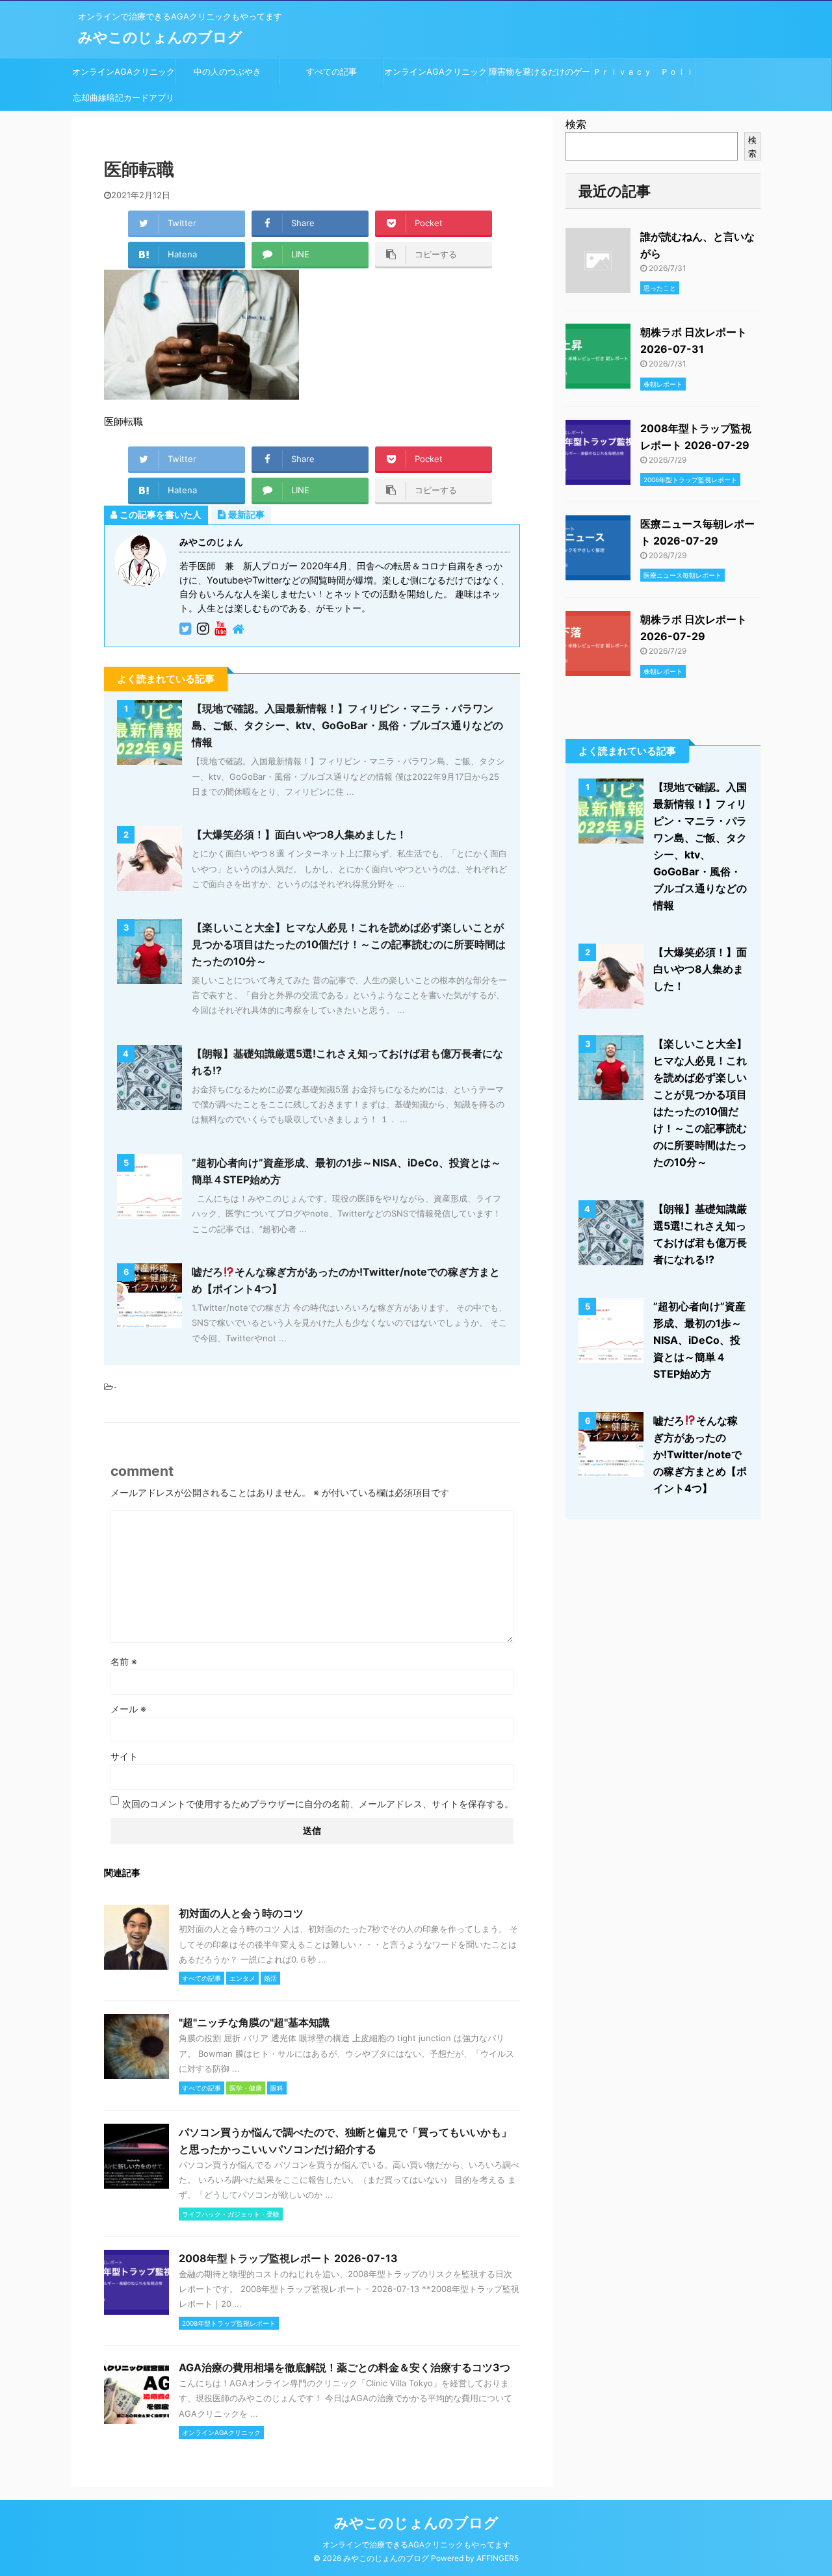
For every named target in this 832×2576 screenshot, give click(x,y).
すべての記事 (331, 71)
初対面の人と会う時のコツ (241, 1913)
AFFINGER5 (498, 2558)
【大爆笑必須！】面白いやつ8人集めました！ (299, 834)
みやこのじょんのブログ (160, 37)
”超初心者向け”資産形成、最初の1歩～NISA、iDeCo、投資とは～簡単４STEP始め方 (699, 1340)
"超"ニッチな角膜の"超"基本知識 (254, 2022)
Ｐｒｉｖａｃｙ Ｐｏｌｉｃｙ (643, 75)
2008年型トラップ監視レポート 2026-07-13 (288, 2258)
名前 (124, 1661)
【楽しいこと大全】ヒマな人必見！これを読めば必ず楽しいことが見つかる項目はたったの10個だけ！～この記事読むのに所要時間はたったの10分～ (349, 944)
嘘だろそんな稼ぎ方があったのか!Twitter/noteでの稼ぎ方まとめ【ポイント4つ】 (700, 1454)
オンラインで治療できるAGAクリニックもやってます (416, 2544)
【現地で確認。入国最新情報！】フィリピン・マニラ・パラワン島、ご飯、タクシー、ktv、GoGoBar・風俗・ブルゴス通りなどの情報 (347, 725)
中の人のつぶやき (227, 71)
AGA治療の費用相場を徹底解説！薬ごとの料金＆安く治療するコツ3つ (344, 2367)
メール (128, 1709)
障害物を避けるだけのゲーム (539, 75)
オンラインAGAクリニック (123, 71)
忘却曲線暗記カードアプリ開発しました (123, 101)
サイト (124, 1756)
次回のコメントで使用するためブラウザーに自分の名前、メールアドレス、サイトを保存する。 (318, 1804)
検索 (576, 124)
